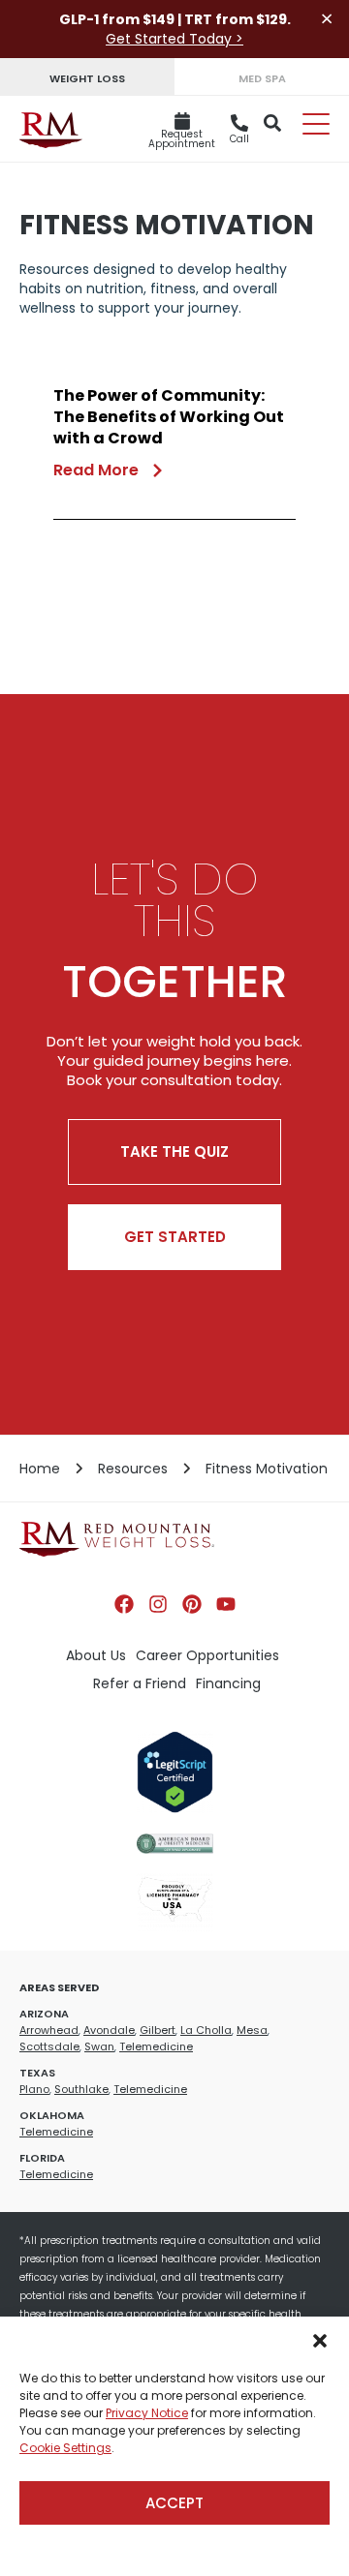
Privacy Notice (147, 2413)
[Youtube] (226, 1604)
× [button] (327, 19)
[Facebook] (124, 1604)
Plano (34, 2089)
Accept (174, 2503)
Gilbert (158, 2030)
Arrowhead (49, 2030)
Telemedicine (156, 2046)
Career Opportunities (207, 1655)
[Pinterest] (192, 1604)
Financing (228, 1683)
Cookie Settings (65, 2448)
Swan (99, 2046)
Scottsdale (49, 2046)
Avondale (109, 2030)
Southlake (81, 2089)
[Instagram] (158, 1604)
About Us (96, 1655)
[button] (320, 2341)
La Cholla (206, 2030)
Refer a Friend (140, 1683)
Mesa (252, 2030)
